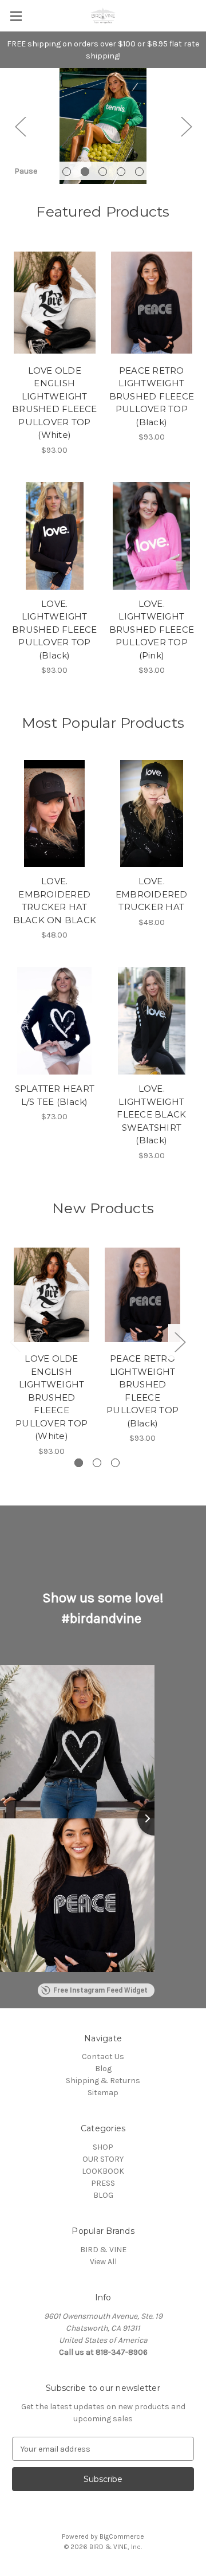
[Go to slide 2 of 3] (97, 1463)
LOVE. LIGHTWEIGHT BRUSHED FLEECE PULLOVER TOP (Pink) (152, 630)
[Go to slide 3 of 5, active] (103, 172)
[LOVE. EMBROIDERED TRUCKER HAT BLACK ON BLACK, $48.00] (55, 814)
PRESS (103, 2183)
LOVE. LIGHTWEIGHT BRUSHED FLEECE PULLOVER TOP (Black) (55, 630)
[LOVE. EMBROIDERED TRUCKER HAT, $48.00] (152, 814)
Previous (20, 126)
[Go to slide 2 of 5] (85, 172)
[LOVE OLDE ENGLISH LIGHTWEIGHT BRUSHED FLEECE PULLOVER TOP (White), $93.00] (55, 303)
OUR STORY (103, 2159)
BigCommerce (122, 2536)
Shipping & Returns (103, 2081)
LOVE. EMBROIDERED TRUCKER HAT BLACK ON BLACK (55, 901)
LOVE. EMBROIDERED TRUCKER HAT (152, 894)
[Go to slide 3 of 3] (115, 1463)
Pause (26, 171)
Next (186, 126)
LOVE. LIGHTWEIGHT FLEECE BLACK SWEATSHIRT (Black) (151, 1114)
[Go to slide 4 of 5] (121, 172)
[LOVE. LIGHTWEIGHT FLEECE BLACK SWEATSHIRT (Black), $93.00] (152, 1021)
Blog (103, 2069)
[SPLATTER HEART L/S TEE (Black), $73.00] (55, 1021)
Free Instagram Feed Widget (100, 1990)
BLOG (103, 2195)
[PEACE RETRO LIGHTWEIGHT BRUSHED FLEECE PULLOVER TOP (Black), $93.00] (152, 303)
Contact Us (103, 2057)
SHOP (103, 2147)
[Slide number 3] (103, 126)
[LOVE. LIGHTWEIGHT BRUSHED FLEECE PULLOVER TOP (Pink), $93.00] (152, 536)
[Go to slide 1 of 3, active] (79, 1463)
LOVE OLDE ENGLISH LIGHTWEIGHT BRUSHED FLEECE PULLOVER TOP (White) (55, 403)
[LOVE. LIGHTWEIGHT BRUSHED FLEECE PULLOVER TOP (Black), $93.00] (55, 536)
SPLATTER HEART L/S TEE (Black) (55, 1095)
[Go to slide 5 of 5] (139, 172)
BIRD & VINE (103, 2250)
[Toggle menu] (16, 16)
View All (103, 2262)
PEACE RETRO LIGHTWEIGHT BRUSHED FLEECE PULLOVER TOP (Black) (152, 396)
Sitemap (103, 2093)
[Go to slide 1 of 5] (67, 172)
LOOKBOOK (103, 2171)
